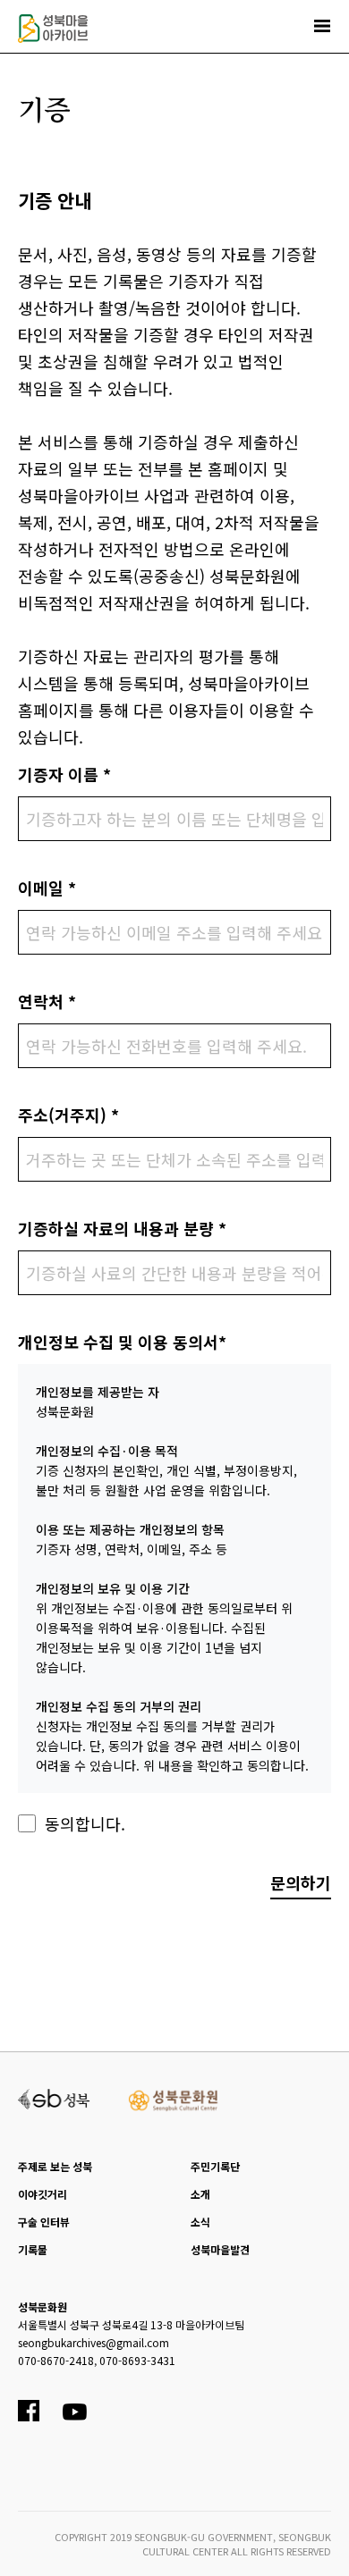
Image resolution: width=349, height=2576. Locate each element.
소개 (200, 2194)
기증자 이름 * (64, 774)
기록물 (33, 2249)
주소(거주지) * (68, 1115)
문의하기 (301, 1882)
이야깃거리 (43, 2194)
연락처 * (47, 1001)
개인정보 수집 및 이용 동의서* (122, 1342)
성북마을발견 (220, 2249)
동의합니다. (85, 1823)
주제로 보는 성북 (55, 2166)
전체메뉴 (322, 26)
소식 (200, 2222)
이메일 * (47, 888)
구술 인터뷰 (44, 2222)
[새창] (54, 2097)
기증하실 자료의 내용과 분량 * (122, 1228)
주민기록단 (215, 2166)
